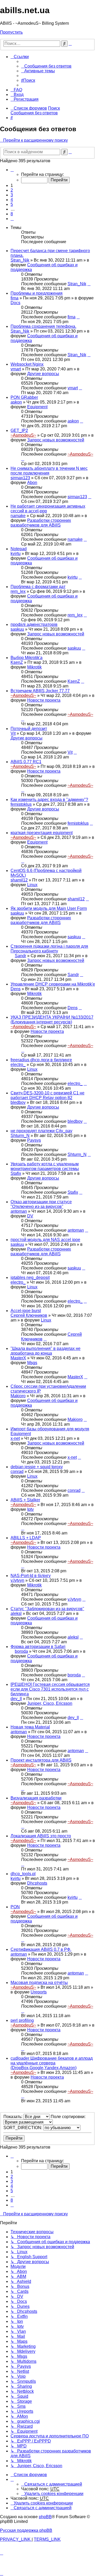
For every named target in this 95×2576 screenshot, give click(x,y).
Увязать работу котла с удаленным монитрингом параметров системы (45, 1166)
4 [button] (12, 200)
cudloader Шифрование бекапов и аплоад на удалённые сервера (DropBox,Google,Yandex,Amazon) (52, 2063)
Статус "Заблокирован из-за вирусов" (47, 1609)
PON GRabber (24, 397)
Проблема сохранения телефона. (43, 326)
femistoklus (21, 804)
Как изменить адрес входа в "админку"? (49, 800)
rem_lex (18, 591)
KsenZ (17, 662)
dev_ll (16, 1699)
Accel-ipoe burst (26, 1311)
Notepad (19, 549)
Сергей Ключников (29, 1315)
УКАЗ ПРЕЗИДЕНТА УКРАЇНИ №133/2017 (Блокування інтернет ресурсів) (52, 1020)
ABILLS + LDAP (26, 1538)
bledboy (18, 1102)
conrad (17, 1471)
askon (16, 402)
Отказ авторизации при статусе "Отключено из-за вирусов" (41, 1204)
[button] (12, 170)
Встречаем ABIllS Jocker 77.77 (40, 691)
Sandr (20, 956)
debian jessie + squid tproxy (37, 1467)
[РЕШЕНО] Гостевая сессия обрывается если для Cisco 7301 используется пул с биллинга (50, 1689)
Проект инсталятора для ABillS (41, 1760)
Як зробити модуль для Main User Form (49, 908)
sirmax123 (20, 478)
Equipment (37, 407)
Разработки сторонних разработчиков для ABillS (41, 523)
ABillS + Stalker (25, 1500)
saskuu (17, 629)
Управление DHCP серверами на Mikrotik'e (53, 984)
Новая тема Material (30, 1727)
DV (30, 1216)
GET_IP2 (19, 430)
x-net (15, 1438)
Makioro (18, 1396)
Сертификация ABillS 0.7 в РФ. (41, 1949)
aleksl (16, 1613)
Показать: (13, 2117)
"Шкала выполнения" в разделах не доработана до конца (46, 1351)
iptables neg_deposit (30, 1277)
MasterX (18, 1358)
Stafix (16, 1173)
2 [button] (12, 190)
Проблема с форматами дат (38, 587)
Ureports (39, 1992)
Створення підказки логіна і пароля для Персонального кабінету (49, 949)
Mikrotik (34, 667)
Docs (15, 303)
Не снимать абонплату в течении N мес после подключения (49, 471)
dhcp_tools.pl (23, 1874)
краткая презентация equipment (42, 833)
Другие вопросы (43, 374)
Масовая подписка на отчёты (39, 1983)
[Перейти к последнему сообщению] (89, 284)
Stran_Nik (20, 260)
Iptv (30, 1509)
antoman (19, 1211)
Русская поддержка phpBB (26, 2530)
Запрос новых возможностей (56, 440)
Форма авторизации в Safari (38, 1647)
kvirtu (16, 554)
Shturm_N (20, 1136)
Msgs (32, 1363)
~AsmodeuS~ (23, 435)
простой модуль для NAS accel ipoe (45, 1240)
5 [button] (12, 204)
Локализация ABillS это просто (41, 1836)
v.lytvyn (17, 1580)
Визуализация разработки (36, 1798)
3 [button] (12, 195)
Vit (13, 733)
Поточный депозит (29, 729)
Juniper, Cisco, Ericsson (50, 1703)
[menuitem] (46, 66)
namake (18, 516)
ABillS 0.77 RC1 (26, 762)
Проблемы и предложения (37, 293)
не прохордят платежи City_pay (41, 1131)
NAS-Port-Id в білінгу (31, 1576)
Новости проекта (44, 700)
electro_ (18, 1065)
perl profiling (22, 2020)
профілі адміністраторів (34, 624)
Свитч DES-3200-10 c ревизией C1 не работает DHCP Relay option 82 (47, 1095)
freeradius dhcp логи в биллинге (41, 1060)
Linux (32, 885)
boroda (21, 1651)
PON (15, 1907)
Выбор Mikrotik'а (27, 658)
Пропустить (11, 32)
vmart (16, 369)
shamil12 (19, 880)
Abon (32, 483)
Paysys (34, 1140)
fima (15, 298)
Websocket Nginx (27, 364)
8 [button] (12, 214)
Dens (16, 989)
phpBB (45, 2517)
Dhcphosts (37, 1883)
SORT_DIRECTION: (23, 2128)
